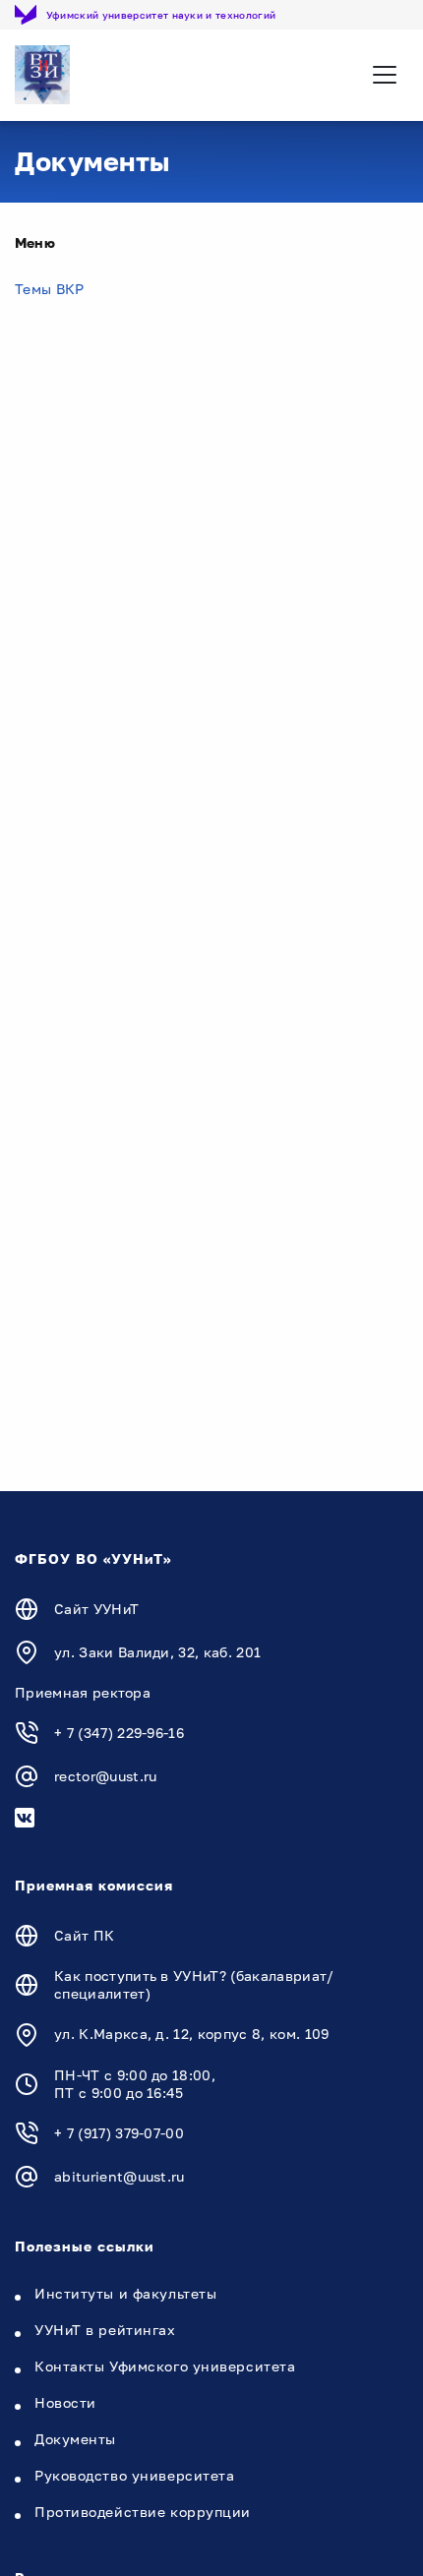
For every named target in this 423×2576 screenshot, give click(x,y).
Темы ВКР (50, 289)
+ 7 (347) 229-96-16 (119, 1733)
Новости (65, 2402)
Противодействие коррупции (143, 2512)
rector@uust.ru (105, 1776)
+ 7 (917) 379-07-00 (119, 2133)
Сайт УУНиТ (96, 1609)
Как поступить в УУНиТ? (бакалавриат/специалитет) (194, 1984)
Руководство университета (134, 2475)
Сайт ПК (84, 1935)
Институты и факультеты (125, 2293)
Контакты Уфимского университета (165, 2366)
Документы (75, 2439)
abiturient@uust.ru (120, 2176)
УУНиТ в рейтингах (105, 2330)
